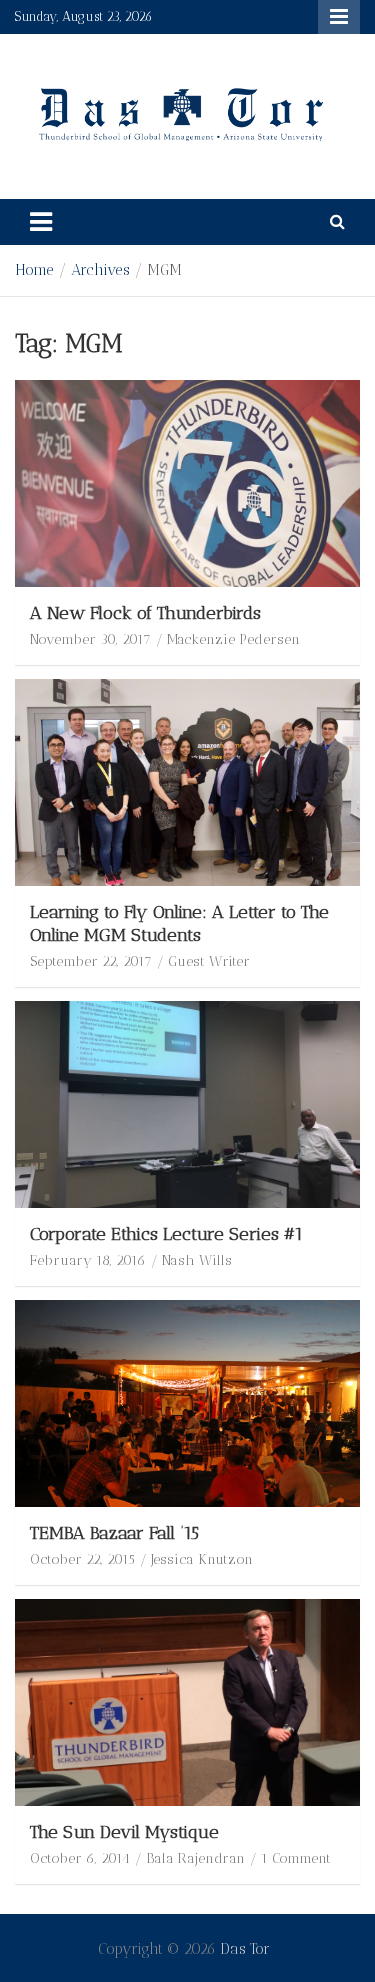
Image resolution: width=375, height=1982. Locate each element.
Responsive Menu (339, 17)
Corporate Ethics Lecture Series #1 (166, 1234)
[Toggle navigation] (41, 222)
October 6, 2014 (80, 1858)
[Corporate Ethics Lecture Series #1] (187, 1104)
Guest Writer (209, 961)
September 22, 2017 (91, 961)
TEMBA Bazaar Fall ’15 (114, 1533)
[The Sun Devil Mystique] (187, 1702)
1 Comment (296, 1858)
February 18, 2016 (88, 1260)
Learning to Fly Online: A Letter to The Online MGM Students (179, 923)
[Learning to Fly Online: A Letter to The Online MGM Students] (187, 782)
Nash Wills (197, 1260)
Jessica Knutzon (202, 1559)
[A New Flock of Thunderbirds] (187, 483)
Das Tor (245, 1949)
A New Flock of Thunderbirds (145, 613)
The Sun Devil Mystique (124, 1832)
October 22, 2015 (82, 1559)
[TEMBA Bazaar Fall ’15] (187, 1403)
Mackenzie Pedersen (233, 639)
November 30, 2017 (90, 639)
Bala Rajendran (195, 1858)
